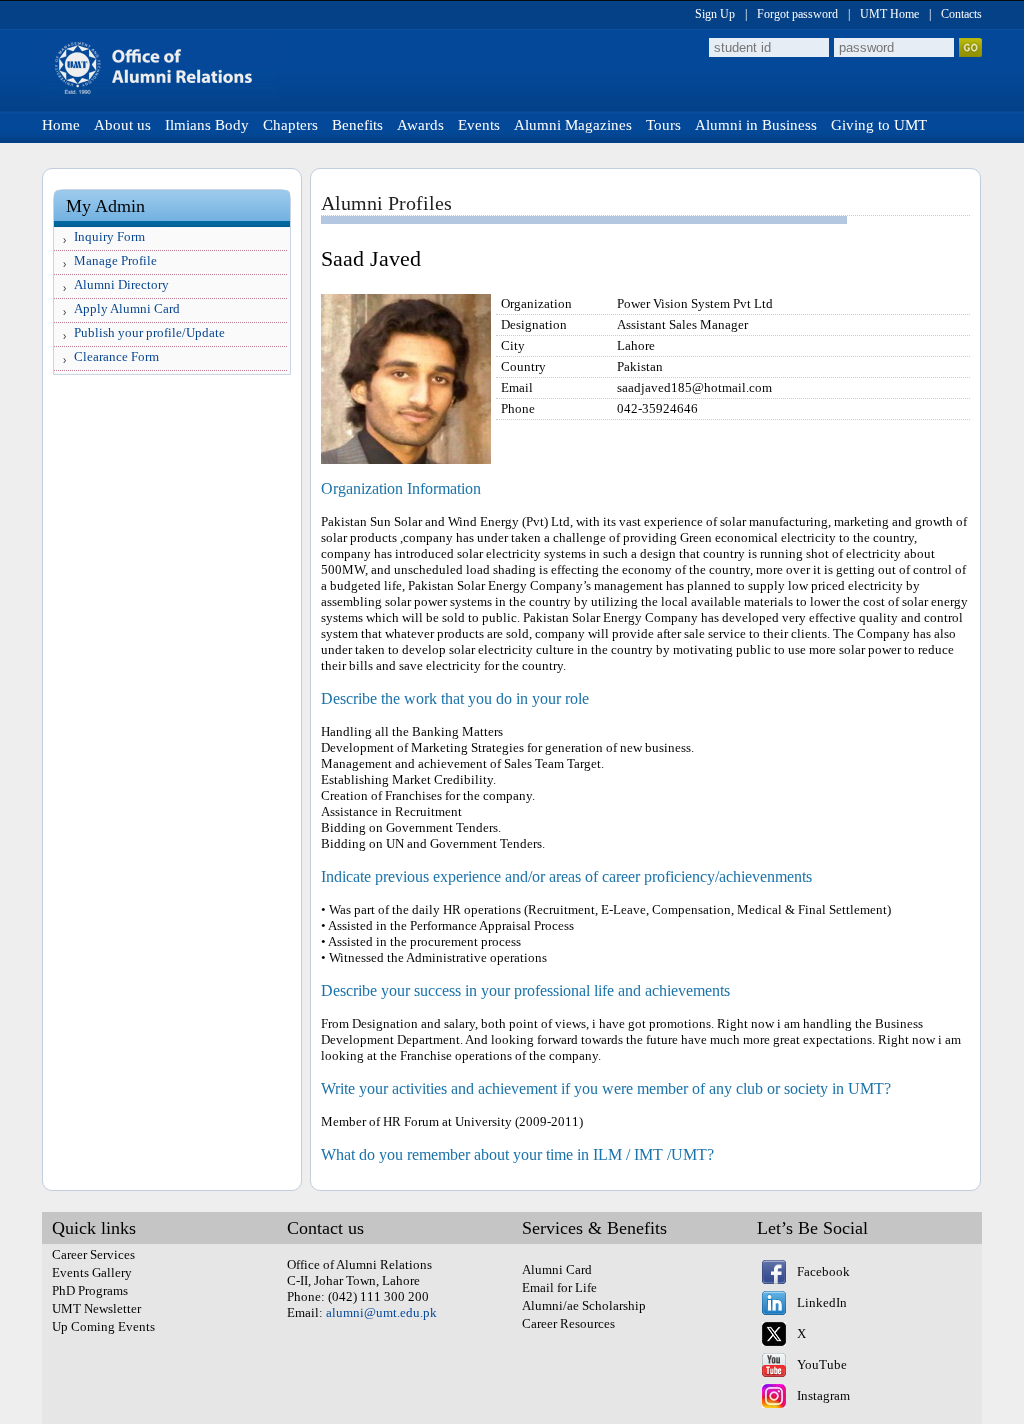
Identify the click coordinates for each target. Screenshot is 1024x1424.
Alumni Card (557, 1269)
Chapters (290, 125)
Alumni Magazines (573, 125)
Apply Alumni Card (127, 308)
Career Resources (568, 1323)
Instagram (823, 1395)
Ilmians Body (207, 125)
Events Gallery (92, 1272)
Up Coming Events (103, 1326)
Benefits (357, 125)
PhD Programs (90, 1290)
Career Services (93, 1254)
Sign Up (715, 14)
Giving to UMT (879, 125)
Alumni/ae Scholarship (584, 1305)
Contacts (961, 14)
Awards (420, 125)
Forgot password (797, 14)
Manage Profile (115, 260)
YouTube (822, 1364)
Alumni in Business (756, 125)
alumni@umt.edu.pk (381, 1312)
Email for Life (559, 1287)
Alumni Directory (121, 284)
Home (61, 125)
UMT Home (889, 14)
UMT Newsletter (96, 1308)
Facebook (823, 1271)
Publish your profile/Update (149, 332)
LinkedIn (822, 1302)
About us (122, 125)
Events (479, 125)
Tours (663, 125)
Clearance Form (116, 356)
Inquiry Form (109, 236)
